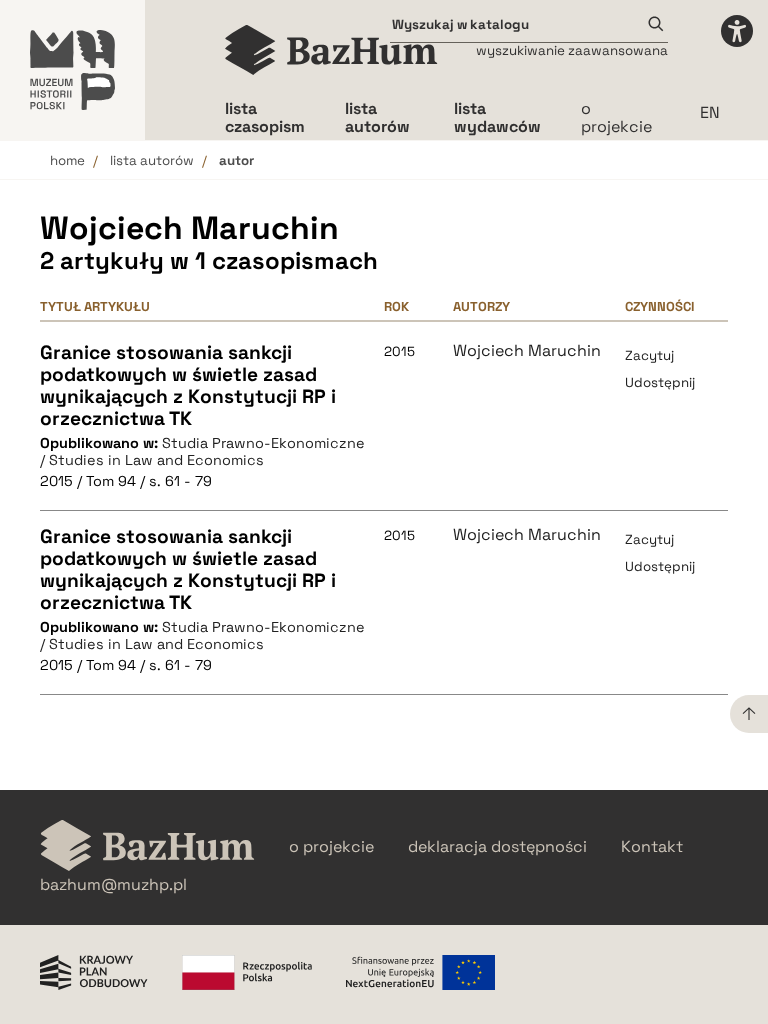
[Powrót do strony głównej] (147, 847)
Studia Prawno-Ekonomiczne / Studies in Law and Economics (202, 451)
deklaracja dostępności (497, 847)
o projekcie (616, 117)
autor (236, 160)
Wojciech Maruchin (527, 351)
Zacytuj (649, 355)
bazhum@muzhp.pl (113, 885)
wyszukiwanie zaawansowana (572, 50)
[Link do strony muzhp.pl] (72, 70)
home (67, 160)
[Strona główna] (331, 50)
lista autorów (152, 160)
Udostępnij (660, 382)
